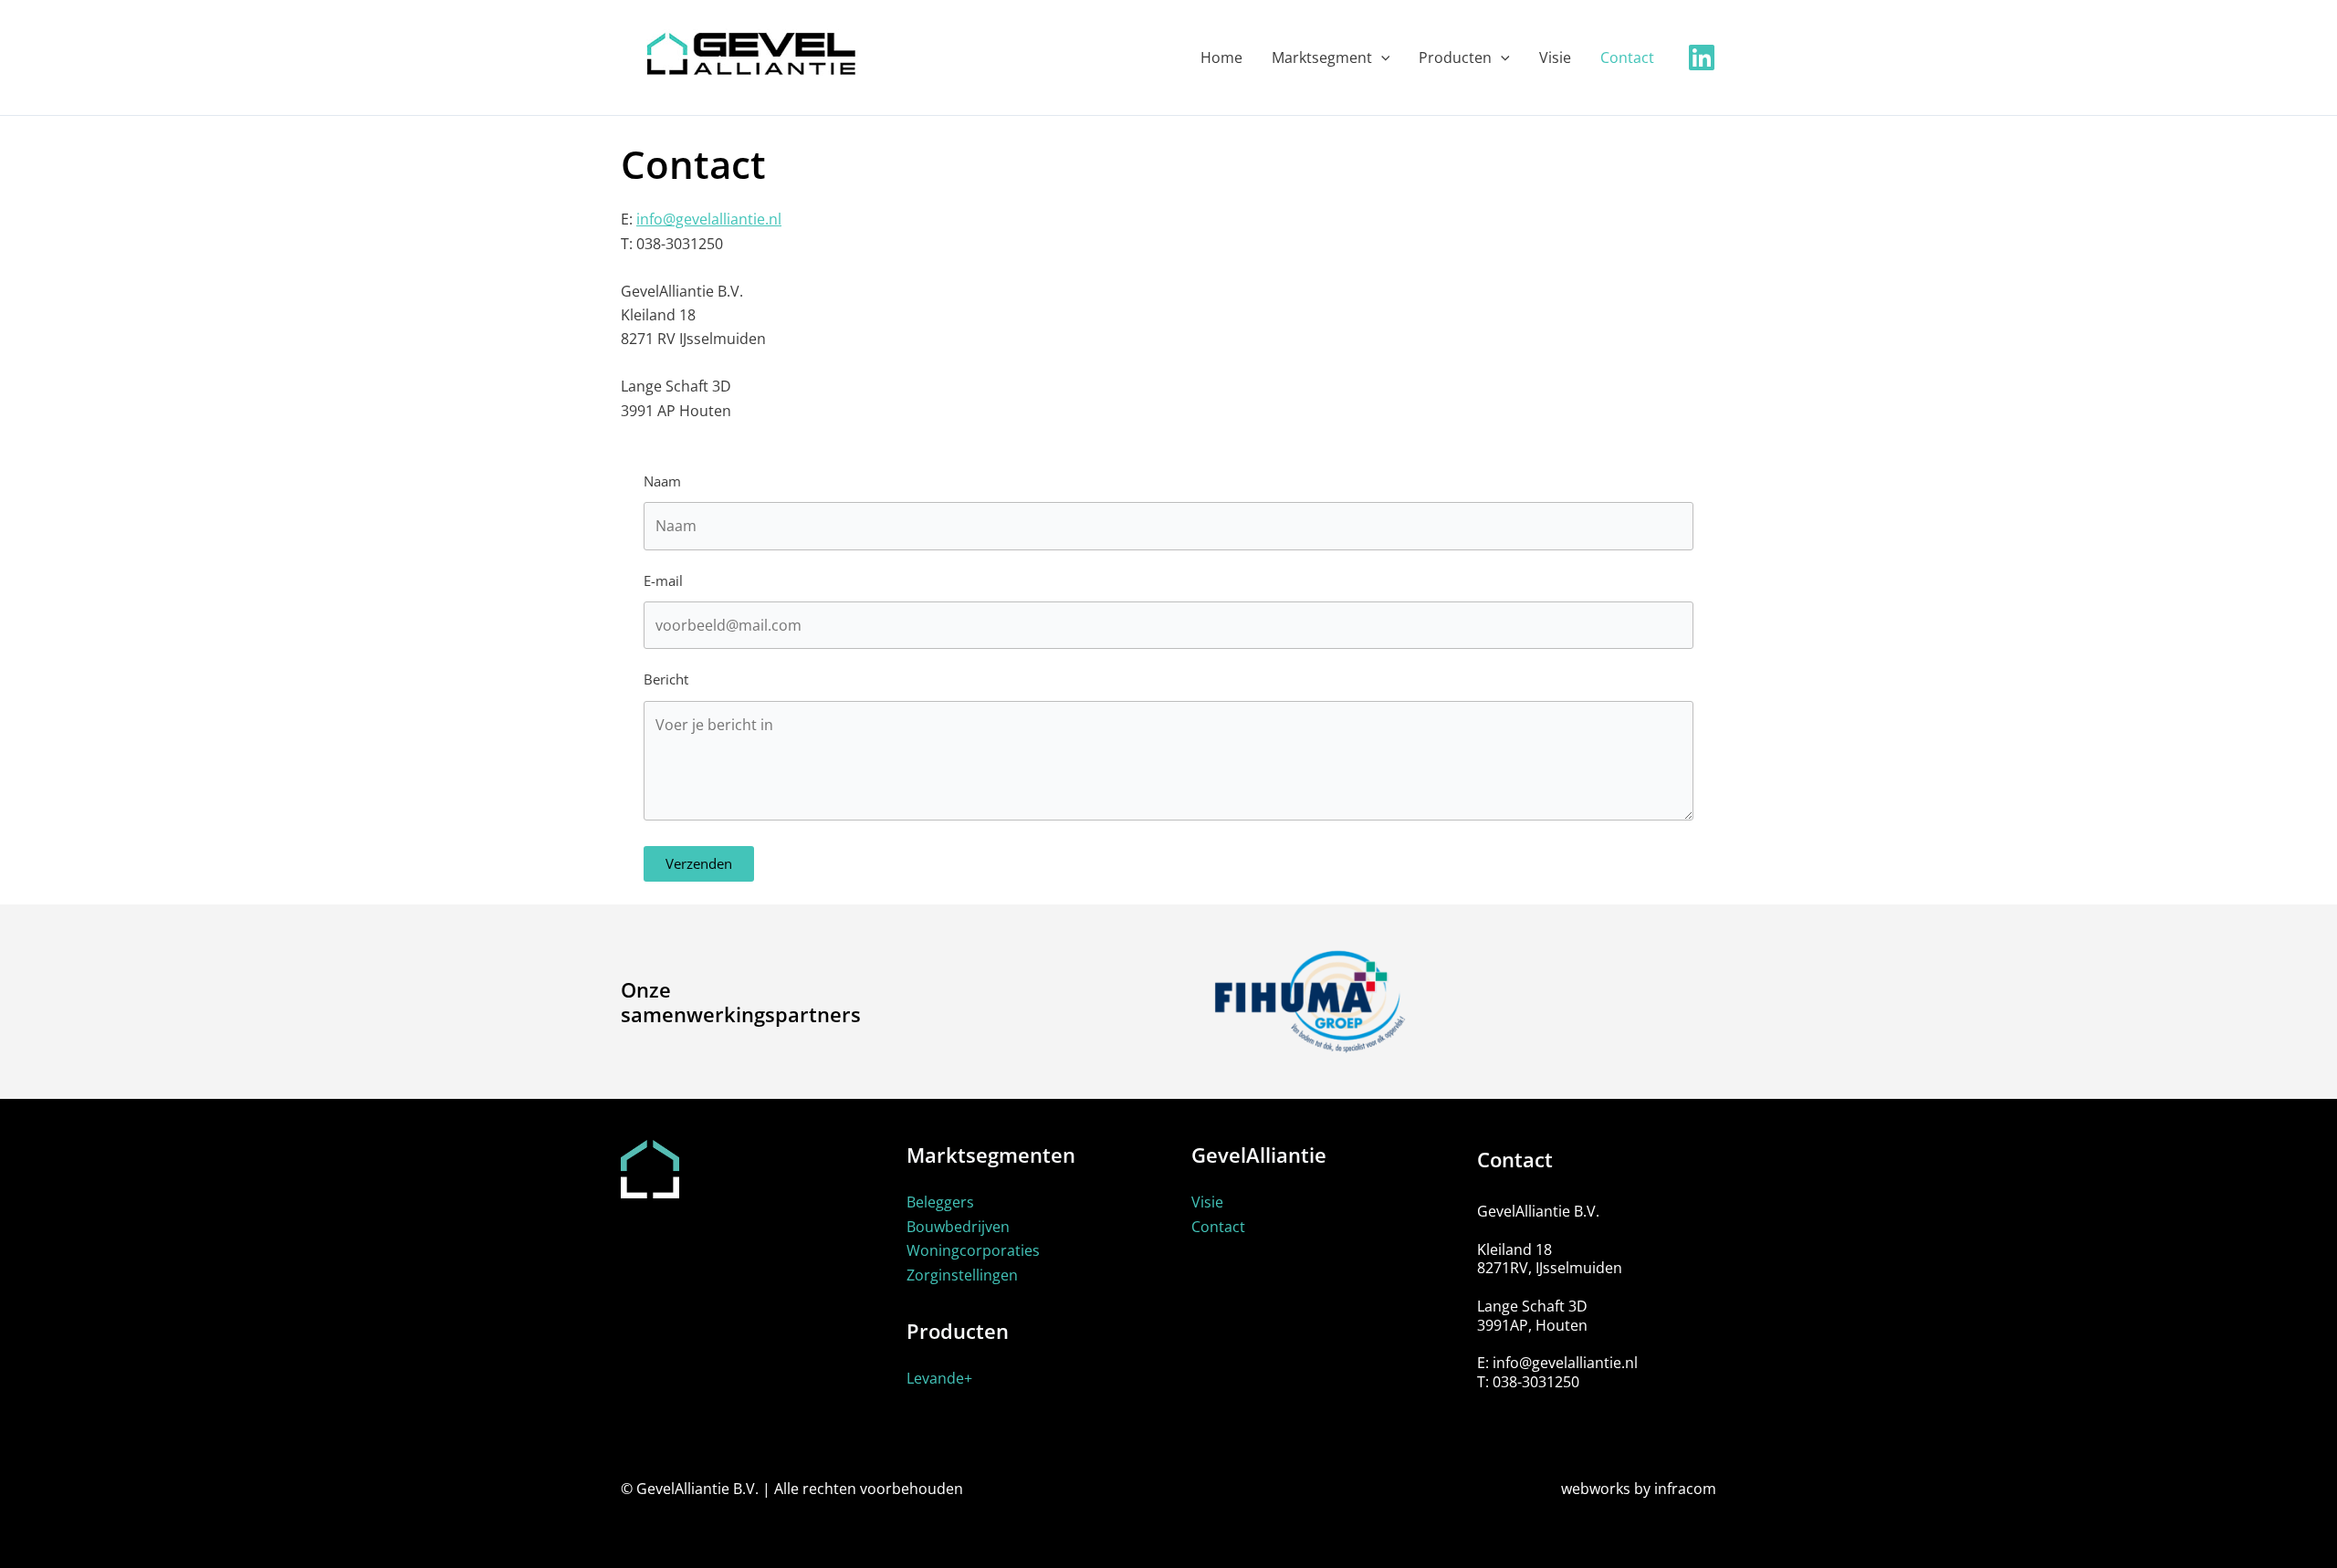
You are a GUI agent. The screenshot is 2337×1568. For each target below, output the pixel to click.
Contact (1218, 1227)
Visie (1207, 1202)
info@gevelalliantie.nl (709, 219)
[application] (1381, 57)
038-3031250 (1536, 1382)
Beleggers (940, 1202)
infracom (1685, 1489)
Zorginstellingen (962, 1275)
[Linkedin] (1702, 57)
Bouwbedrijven (958, 1227)
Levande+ (939, 1378)
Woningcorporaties (973, 1250)
